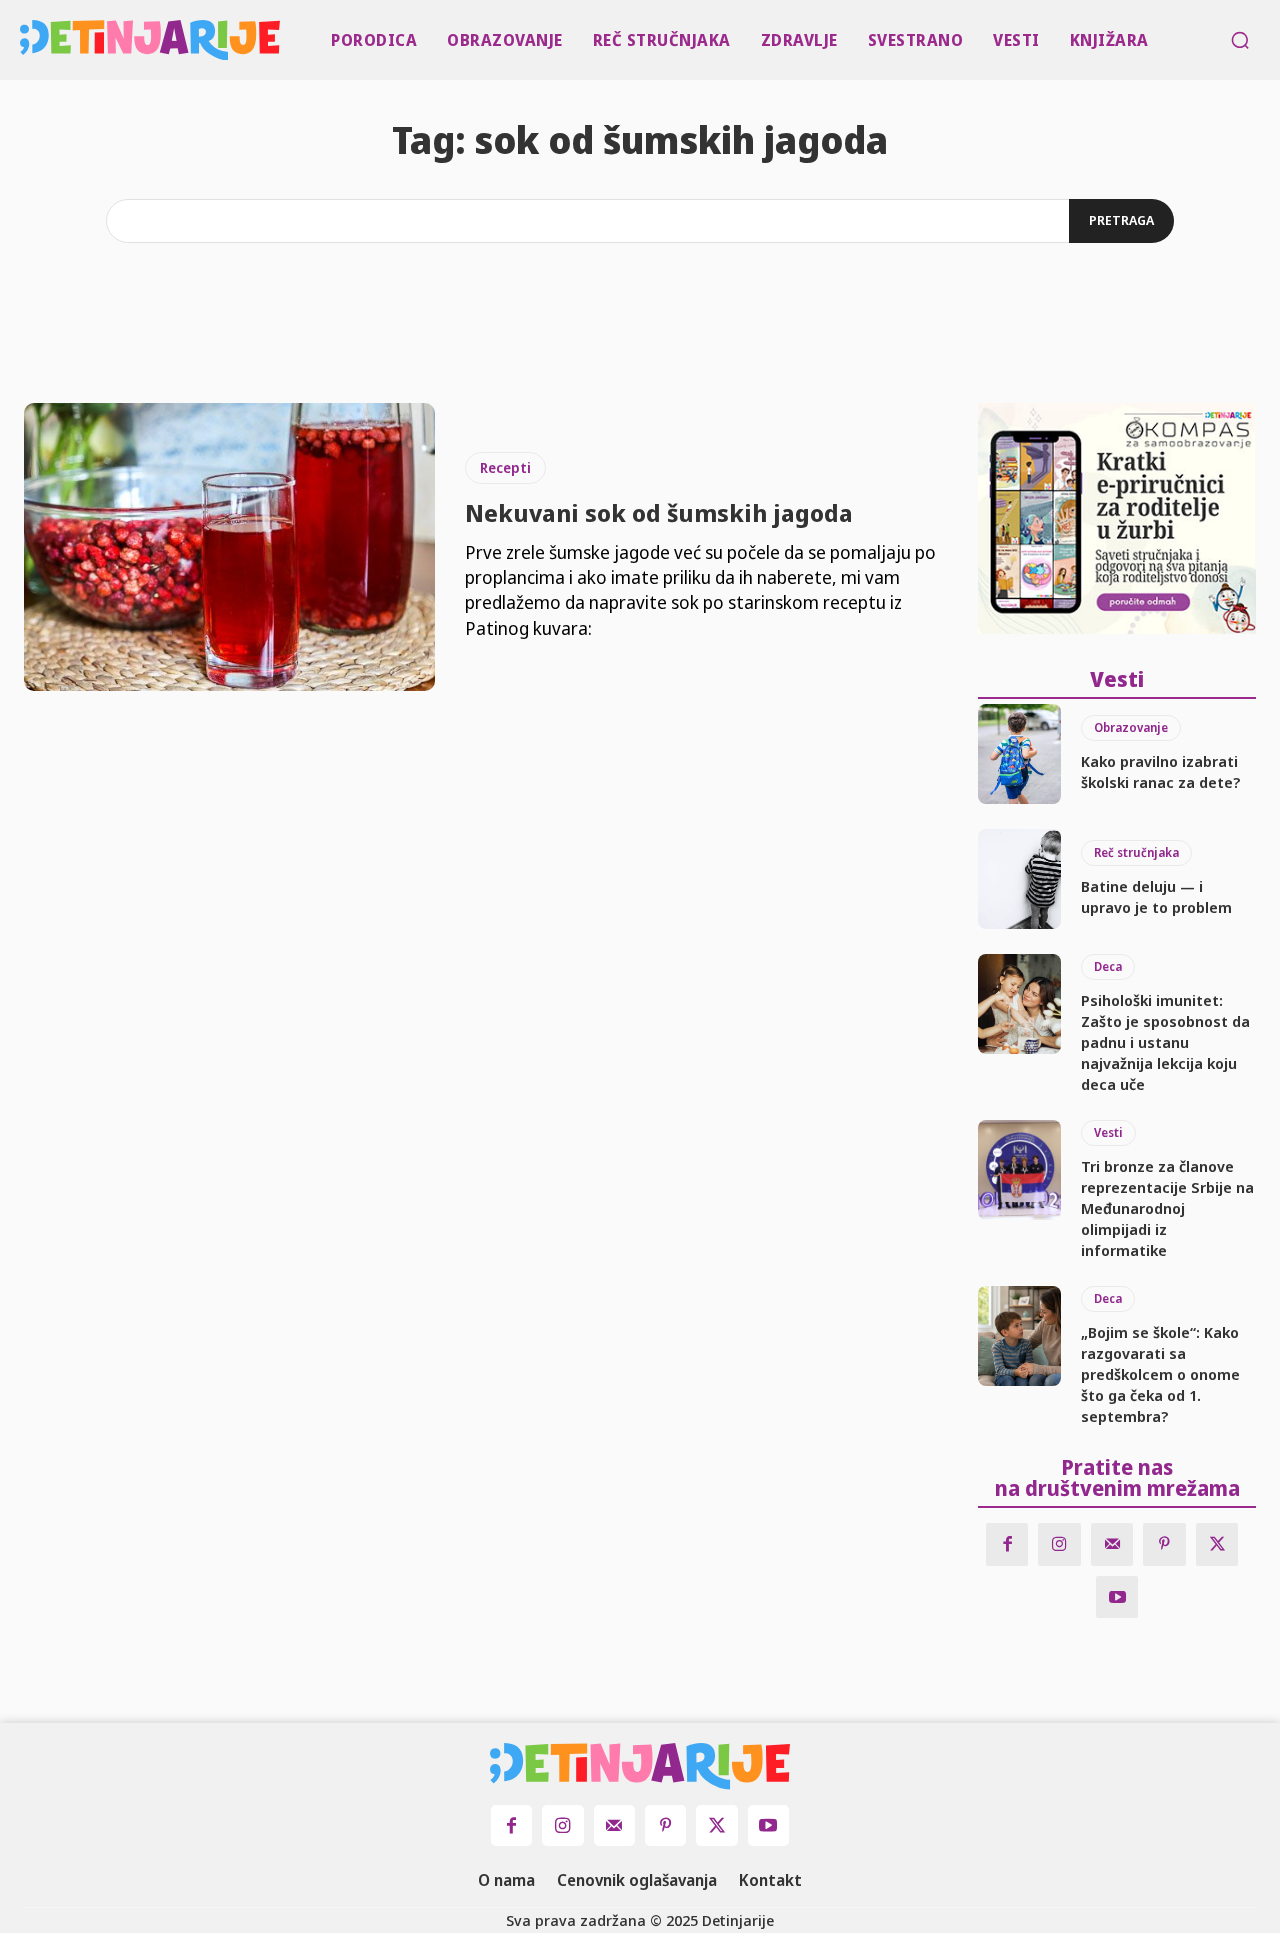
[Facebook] (1007, 1544)
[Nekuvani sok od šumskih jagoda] (229, 547)
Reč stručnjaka (1136, 852)
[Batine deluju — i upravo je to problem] (1019, 879)
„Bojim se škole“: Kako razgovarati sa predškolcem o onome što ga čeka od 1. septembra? (1160, 1374)
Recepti (505, 467)
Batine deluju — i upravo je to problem (1156, 896)
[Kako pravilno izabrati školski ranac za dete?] (1019, 754)
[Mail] (1112, 1544)
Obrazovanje (1131, 727)
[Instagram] (1059, 1544)
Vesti (1108, 1132)
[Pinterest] (1164, 1544)
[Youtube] (1117, 1597)
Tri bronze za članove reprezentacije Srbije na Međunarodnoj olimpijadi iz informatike (1167, 1208)
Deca (1108, 966)
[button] (1240, 40)
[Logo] (24, 40)
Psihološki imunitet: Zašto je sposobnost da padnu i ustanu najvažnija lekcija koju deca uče (1165, 1042)
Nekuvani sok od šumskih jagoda (659, 512)
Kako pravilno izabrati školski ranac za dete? (1161, 771)
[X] (1217, 1544)
